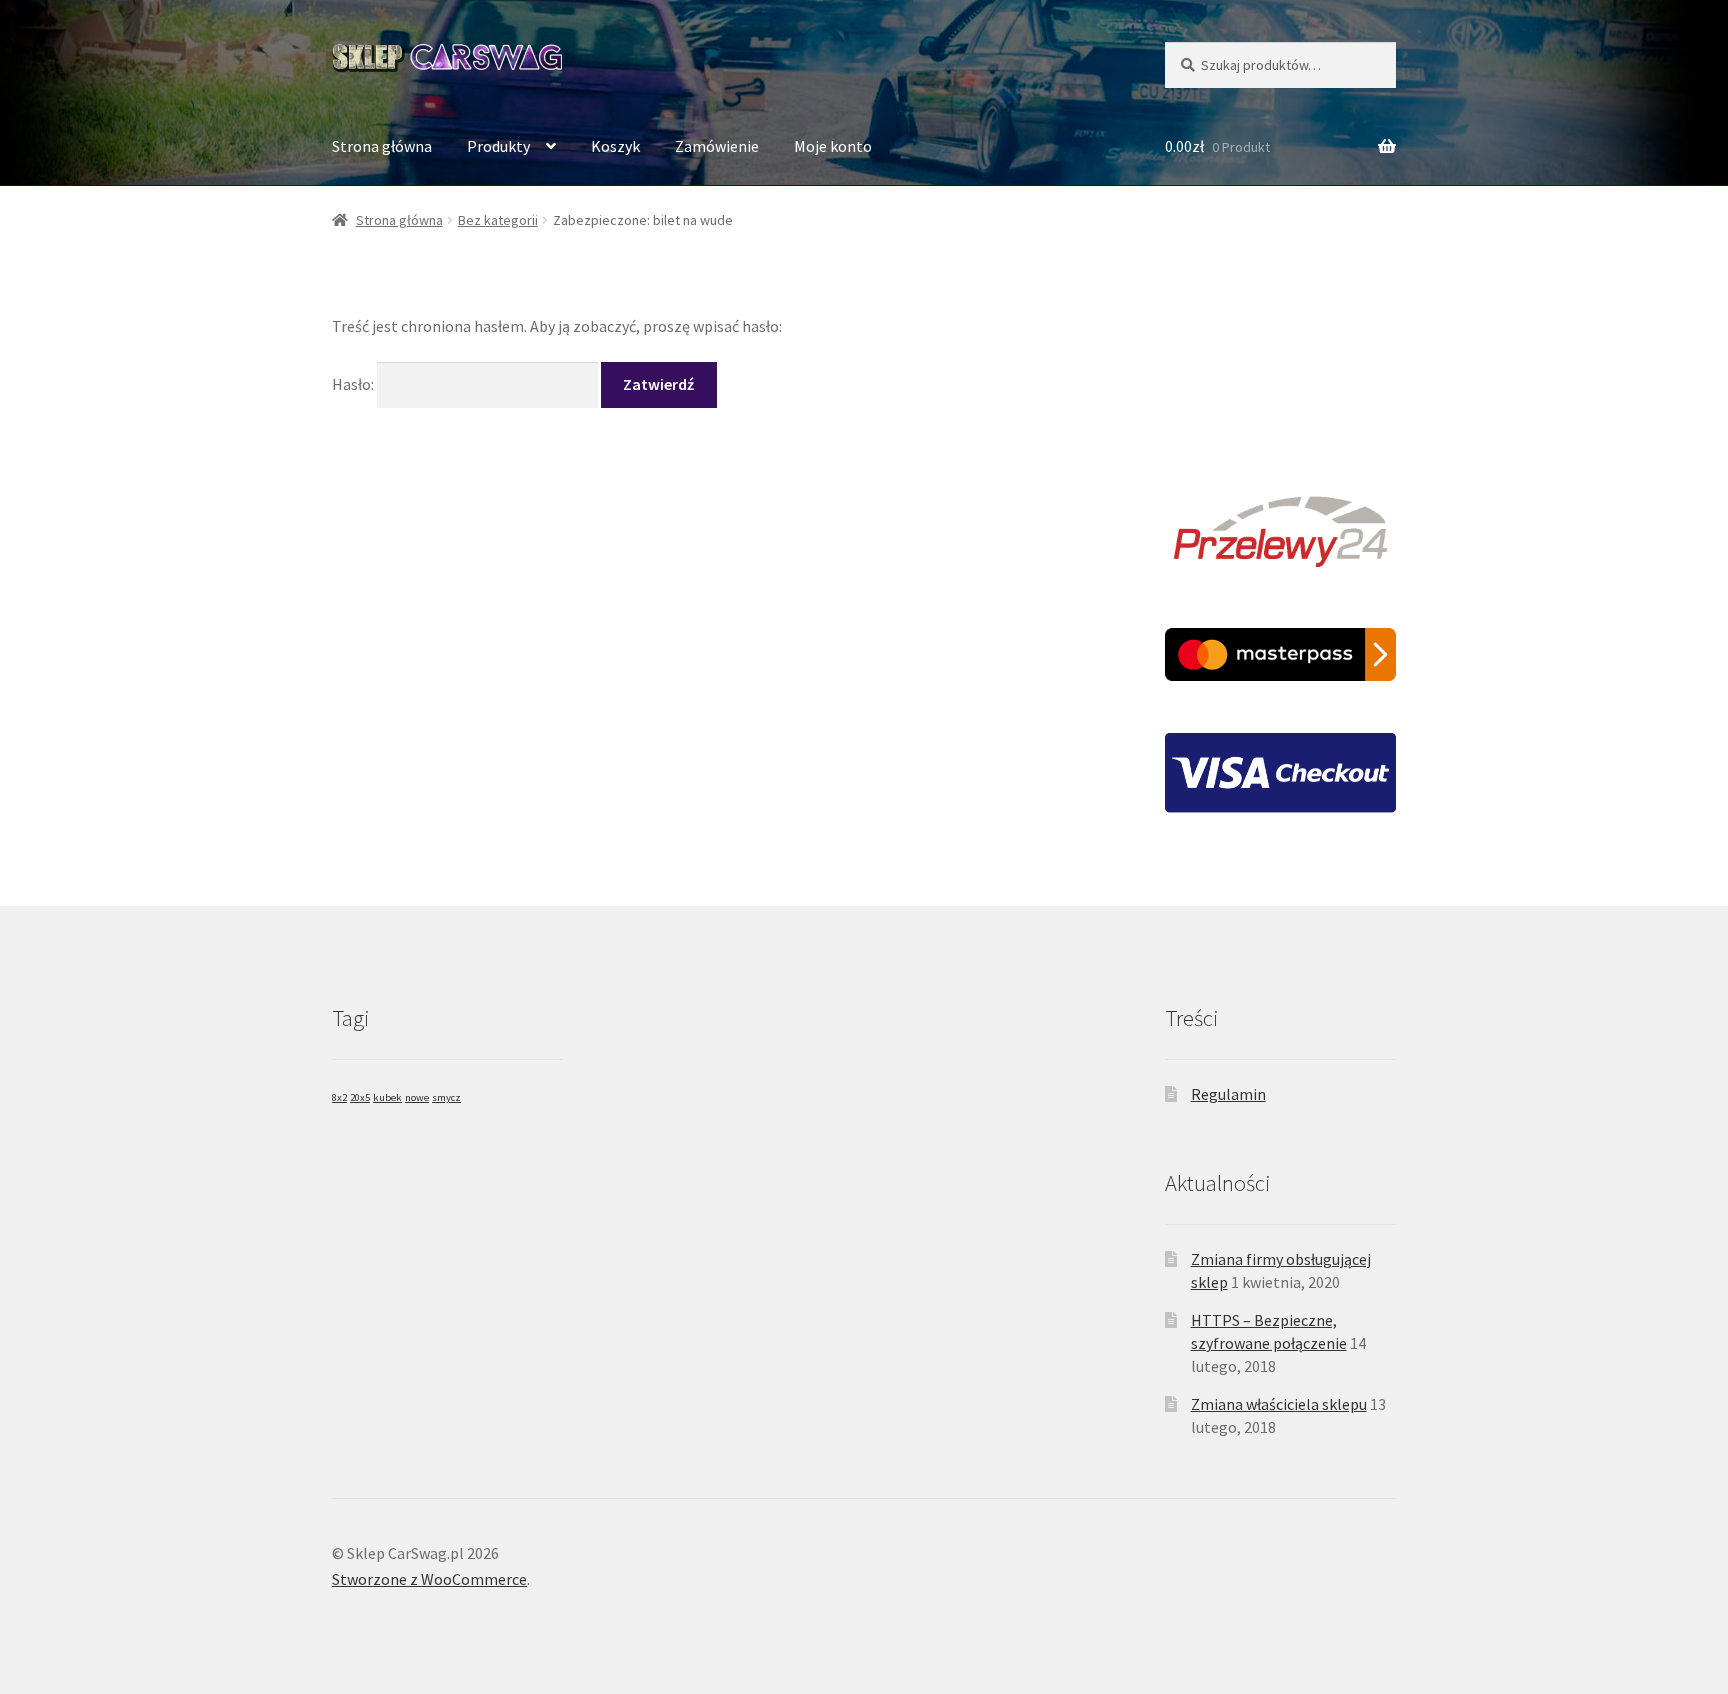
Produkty (498, 146)
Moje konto (833, 146)
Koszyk (615, 146)
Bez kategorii (498, 220)
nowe (417, 1097)
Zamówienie (717, 146)
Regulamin (1228, 1094)
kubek (387, 1097)
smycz (446, 1097)
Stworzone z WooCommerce (429, 1579)
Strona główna (382, 146)
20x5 (360, 1097)
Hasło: (354, 384)
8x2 (339, 1097)
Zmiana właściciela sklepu (1279, 1404)
